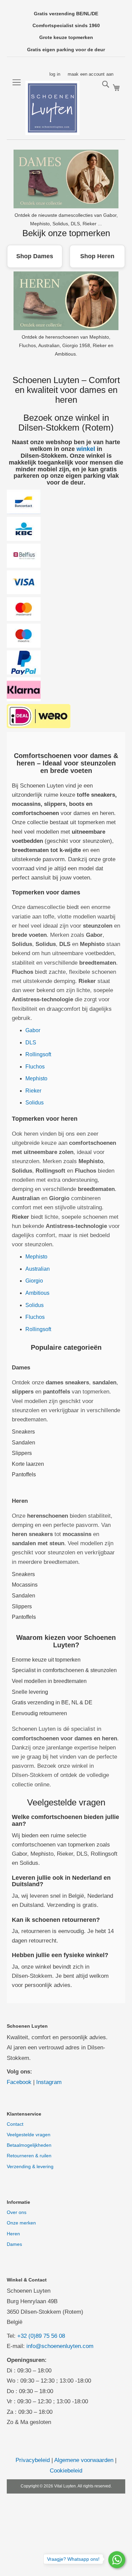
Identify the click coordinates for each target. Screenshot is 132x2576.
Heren (13, 2234)
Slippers (22, 1453)
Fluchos (35, 1067)
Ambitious (37, 1293)
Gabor (33, 1030)
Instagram (49, 2082)
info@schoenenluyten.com (60, 2346)
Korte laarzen (28, 1464)
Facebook (19, 2082)
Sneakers (23, 1432)
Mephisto (36, 1078)
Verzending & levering (30, 2166)
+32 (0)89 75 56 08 (41, 2336)
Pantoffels (24, 1474)
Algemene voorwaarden (84, 2460)
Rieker (33, 1091)
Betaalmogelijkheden (29, 2145)
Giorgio (34, 1281)
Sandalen (24, 1443)
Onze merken (21, 2223)
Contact (15, 2124)
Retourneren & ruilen (29, 2156)
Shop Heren (97, 256)
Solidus (35, 1103)
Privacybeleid (33, 2460)
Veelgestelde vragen (29, 2135)
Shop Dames (35, 256)
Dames (14, 2244)
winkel (86, 449)
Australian (38, 1269)
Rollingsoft (38, 1054)
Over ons (17, 2212)
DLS (31, 1043)
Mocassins (25, 1585)
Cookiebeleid (66, 2471)
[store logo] (52, 108)
